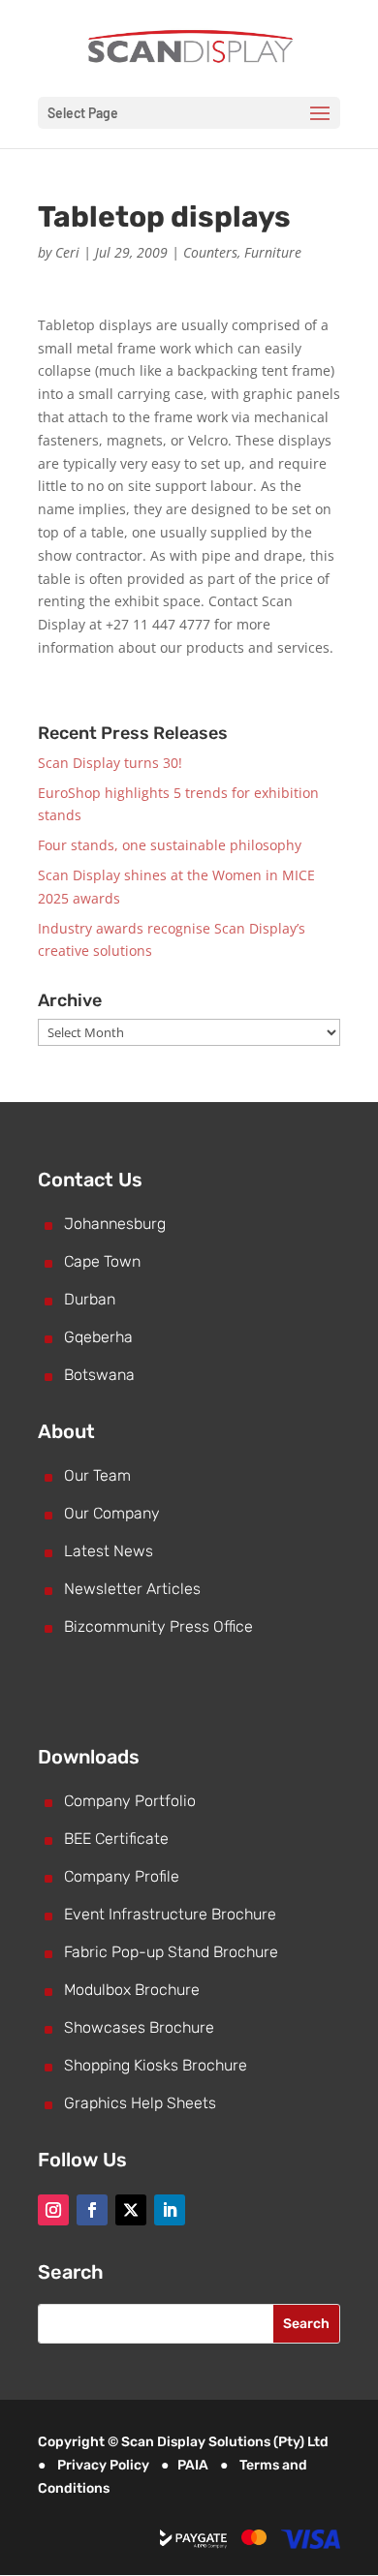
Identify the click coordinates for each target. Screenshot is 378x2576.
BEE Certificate (116, 1839)
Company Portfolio (130, 1801)
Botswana (99, 1375)
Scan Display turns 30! (110, 763)
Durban (90, 1299)
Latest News (109, 1551)
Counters (210, 252)
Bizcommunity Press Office (158, 1626)
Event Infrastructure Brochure (170, 1914)
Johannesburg (115, 1224)
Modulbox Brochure (132, 1990)
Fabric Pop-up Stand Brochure (171, 1952)
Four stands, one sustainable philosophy (170, 845)
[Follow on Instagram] (53, 2210)
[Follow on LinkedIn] (170, 2210)
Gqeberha (98, 1337)
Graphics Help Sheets (140, 2103)
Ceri (67, 252)
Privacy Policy (103, 2465)
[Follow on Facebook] (92, 2210)
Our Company (112, 1513)
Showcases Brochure (139, 2027)
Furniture (273, 252)
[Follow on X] (131, 2210)
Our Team (97, 1475)
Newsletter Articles (132, 1589)
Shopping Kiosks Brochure (156, 2065)
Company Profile (122, 1876)
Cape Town (102, 1261)
